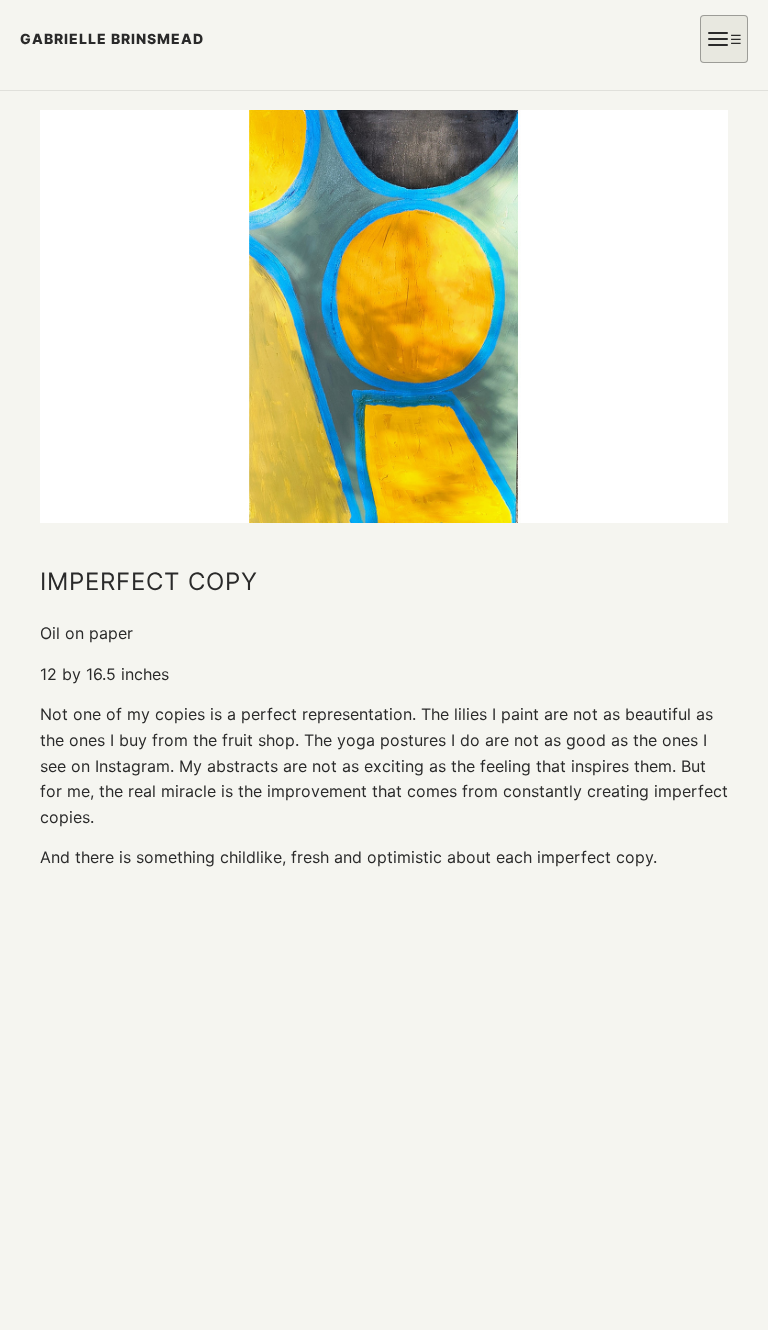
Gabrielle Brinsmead (112, 38)
